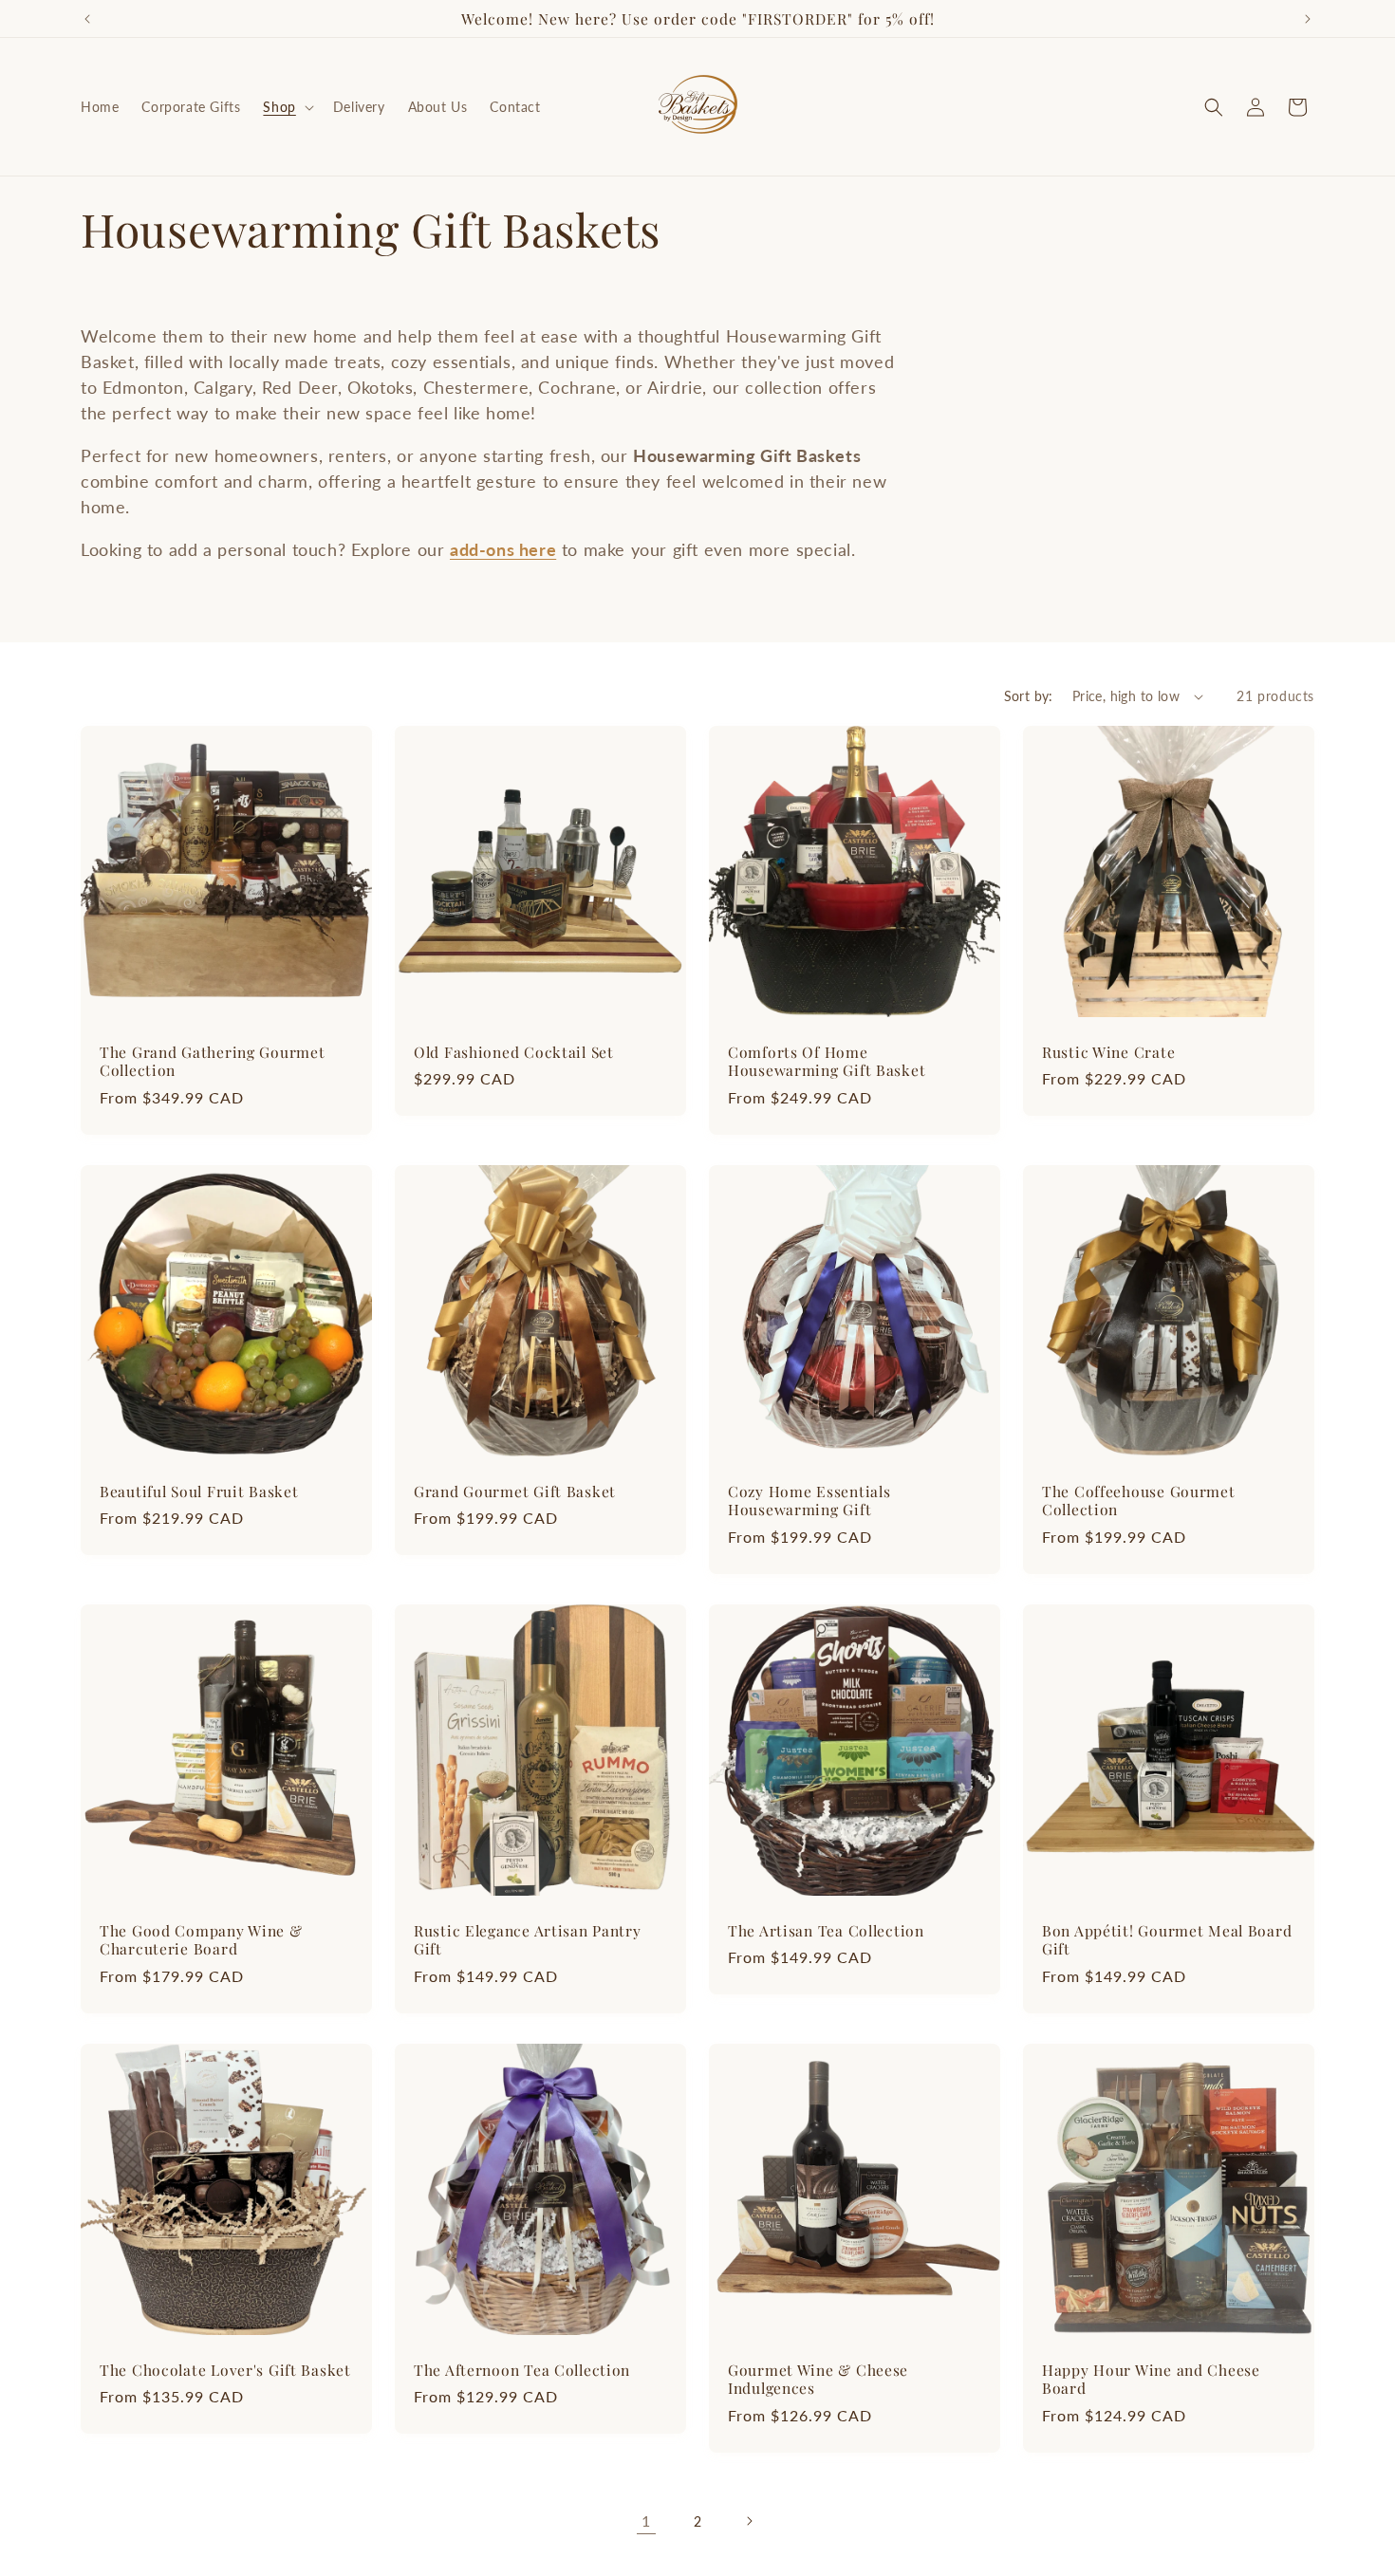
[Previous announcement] (87, 19)
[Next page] (749, 2521)
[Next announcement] (1308, 19)
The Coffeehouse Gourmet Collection (1139, 1501)
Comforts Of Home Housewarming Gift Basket (827, 1061)
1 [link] (646, 2520)
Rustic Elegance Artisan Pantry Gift (528, 1940)
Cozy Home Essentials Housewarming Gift (809, 1501)
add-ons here (503, 549)
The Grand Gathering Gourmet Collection (212, 1061)
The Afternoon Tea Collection (522, 2370)
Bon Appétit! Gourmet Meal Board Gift (1167, 1940)
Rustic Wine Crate (1108, 1052)
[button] (286, 107)
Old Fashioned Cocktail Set (514, 1052)
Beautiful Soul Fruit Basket (199, 1491)
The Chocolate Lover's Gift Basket (225, 2370)
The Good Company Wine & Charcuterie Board (201, 1940)
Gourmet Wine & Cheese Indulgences (818, 2379)
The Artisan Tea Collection (826, 1930)
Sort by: (1029, 696)
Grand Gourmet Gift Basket (515, 1491)
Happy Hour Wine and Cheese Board (1151, 2379)
